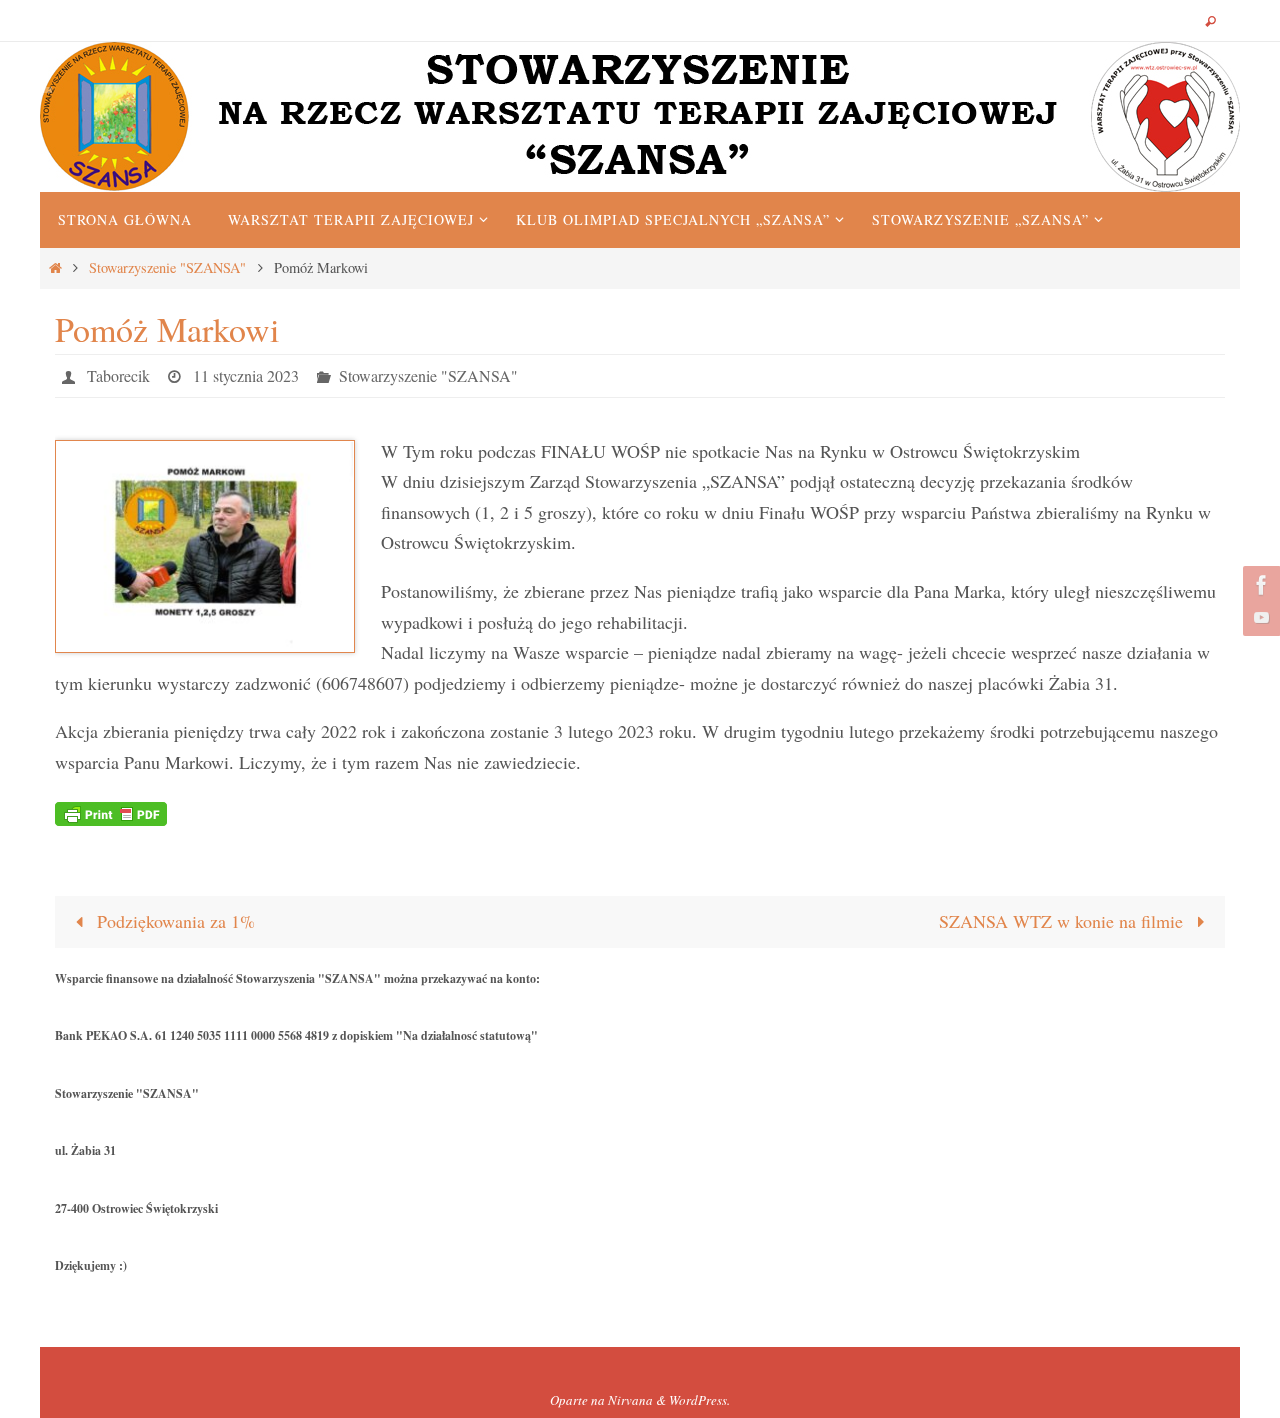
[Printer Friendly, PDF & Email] (111, 812)
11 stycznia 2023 (246, 375)
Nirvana (630, 1400)
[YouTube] (1259, 617)
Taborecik (118, 375)
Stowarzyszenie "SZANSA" (167, 267)
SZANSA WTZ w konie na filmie (1063, 921)
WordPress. (699, 1400)
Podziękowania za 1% (173, 921)
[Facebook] (1259, 585)
